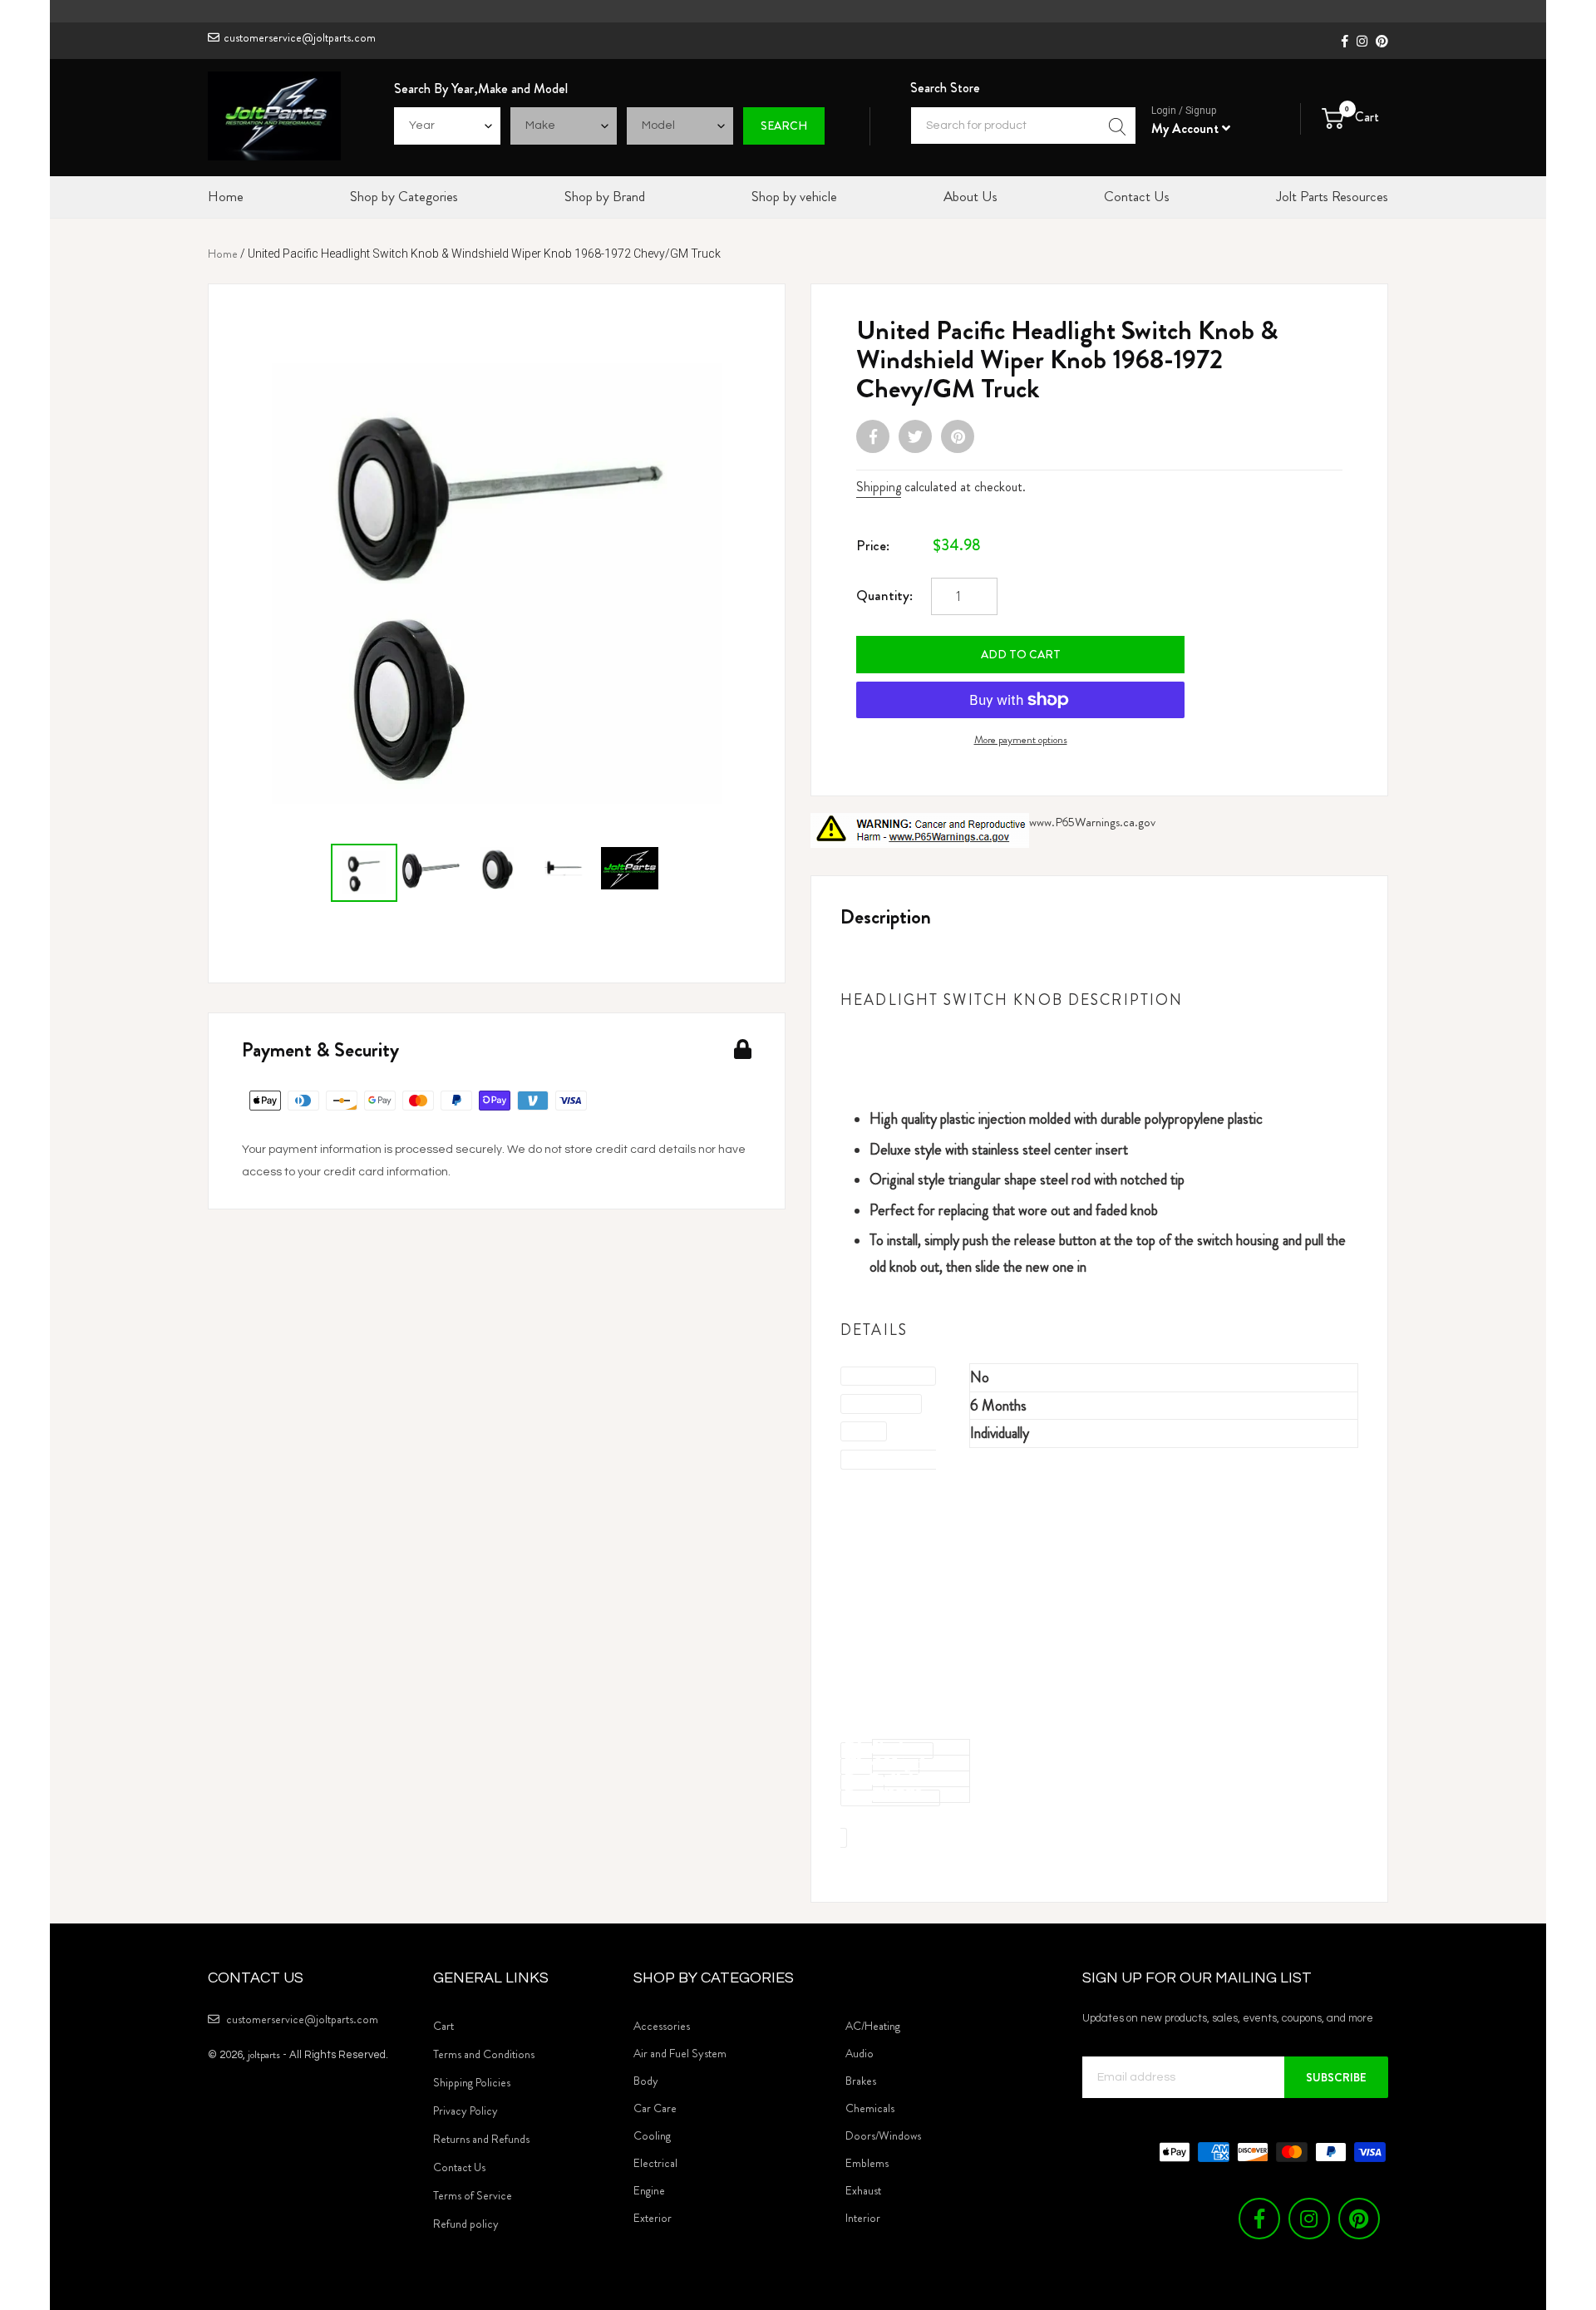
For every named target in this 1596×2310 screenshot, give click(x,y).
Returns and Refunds (481, 2139)
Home (223, 254)
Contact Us (459, 2167)
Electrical (655, 2163)
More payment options (1021, 739)
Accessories (662, 2026)
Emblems (867, 2163)
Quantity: (884, 595)
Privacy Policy (465, 2111)
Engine (649, 2190)
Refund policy (466, 2224)
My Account (1187, 128)
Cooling (652, 2135)
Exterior (653, 2218)
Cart (443, 2026)
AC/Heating (873, 2026)
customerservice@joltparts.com (300, 37)
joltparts (264, 2054)
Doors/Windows (883, 2135)
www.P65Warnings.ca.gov (1092, 822)
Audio (860, 2053)
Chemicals (870, 2108)
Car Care (655, 2108)
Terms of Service (473, 2195)
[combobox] (1023, 126)
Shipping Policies (472, 2082)
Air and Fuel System (680, 2053)
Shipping (879, 487)
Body (646, 2081)
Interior (863, 2218)
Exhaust (863, 2190)
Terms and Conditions (484, 2054)
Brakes (861, 2081)
